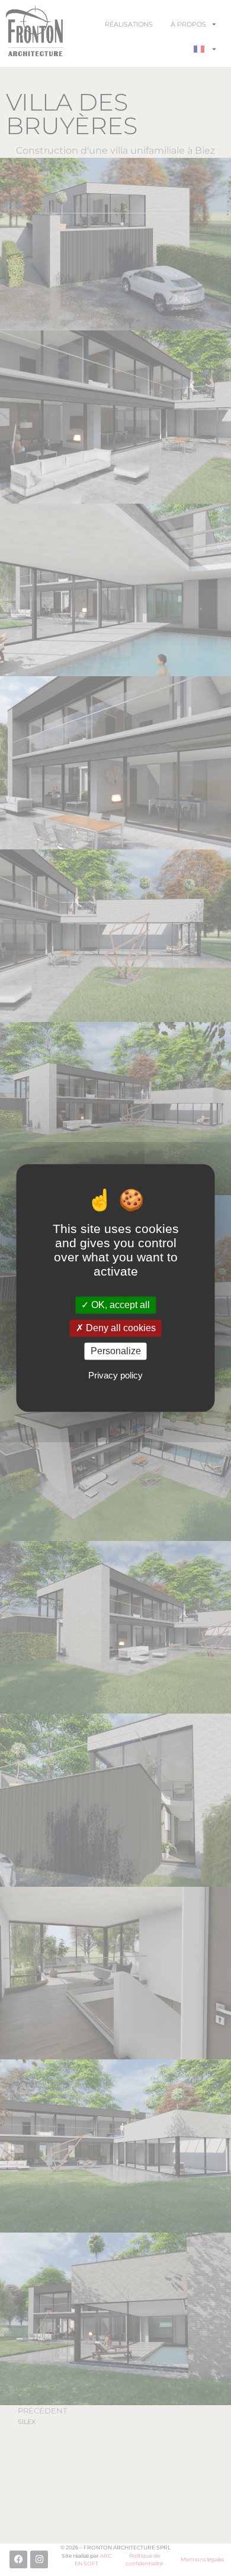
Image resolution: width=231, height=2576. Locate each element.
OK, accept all (119, 1305)
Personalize (116, 1351)
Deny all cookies (120, 1328)
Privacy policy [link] (115, 1376)
